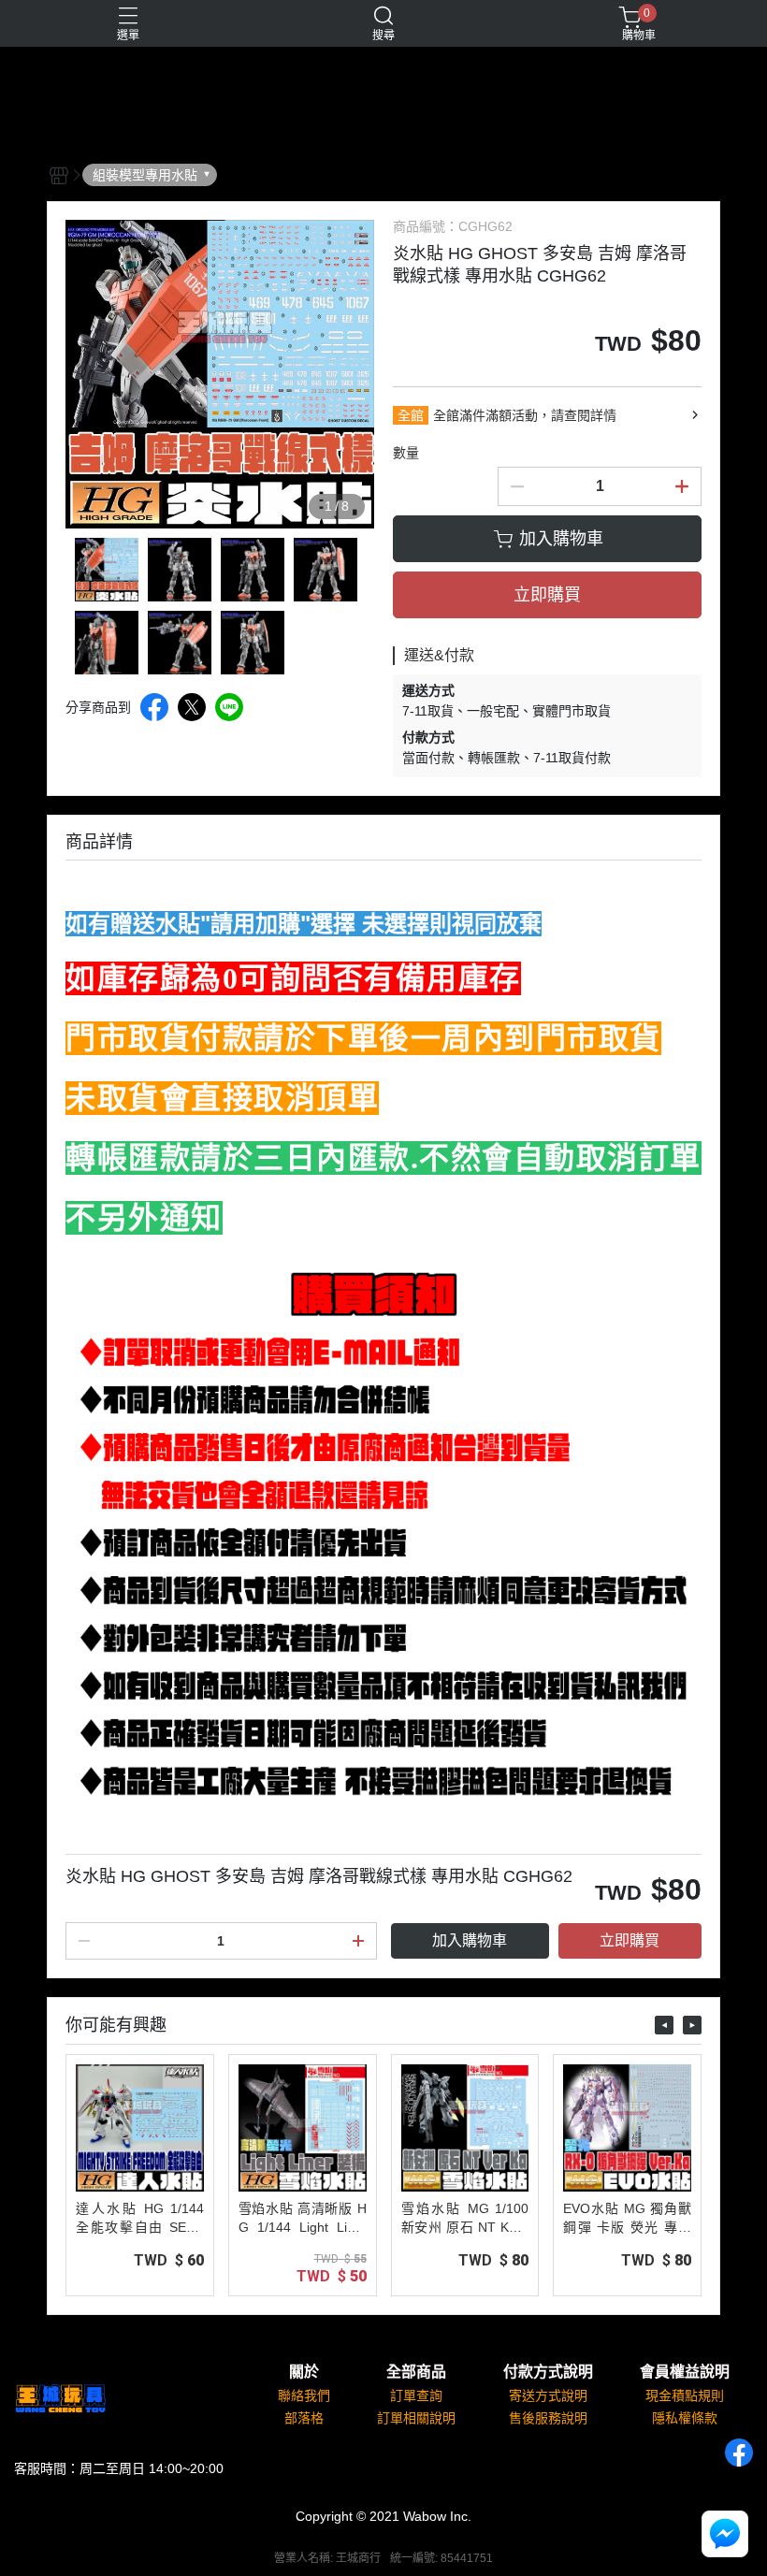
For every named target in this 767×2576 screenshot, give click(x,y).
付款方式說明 (548, 2372)
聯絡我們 (304, 2395)
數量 (406, 453)
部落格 (304, 2418)
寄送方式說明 (548, 2395)
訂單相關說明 (416, 2418)
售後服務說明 (548, 2418)
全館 (411, 415)
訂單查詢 (416, 2395)
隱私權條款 (685, 2418)
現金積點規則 (685, 2395)
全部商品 (416, 2372)
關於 (304, 2372)
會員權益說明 (685, 2372)
